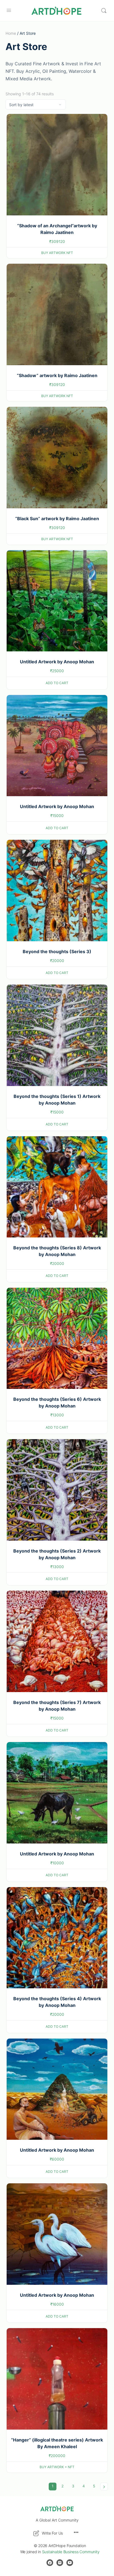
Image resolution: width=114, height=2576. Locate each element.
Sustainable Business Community (71, 2552)
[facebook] (50, 2563)
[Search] (104, 11)
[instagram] (60, 2563)
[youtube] (70, 2563)
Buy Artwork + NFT (57, 2467)
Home (11, 33)
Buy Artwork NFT (57, 253)
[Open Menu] (9, 10)
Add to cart (57, 683)
